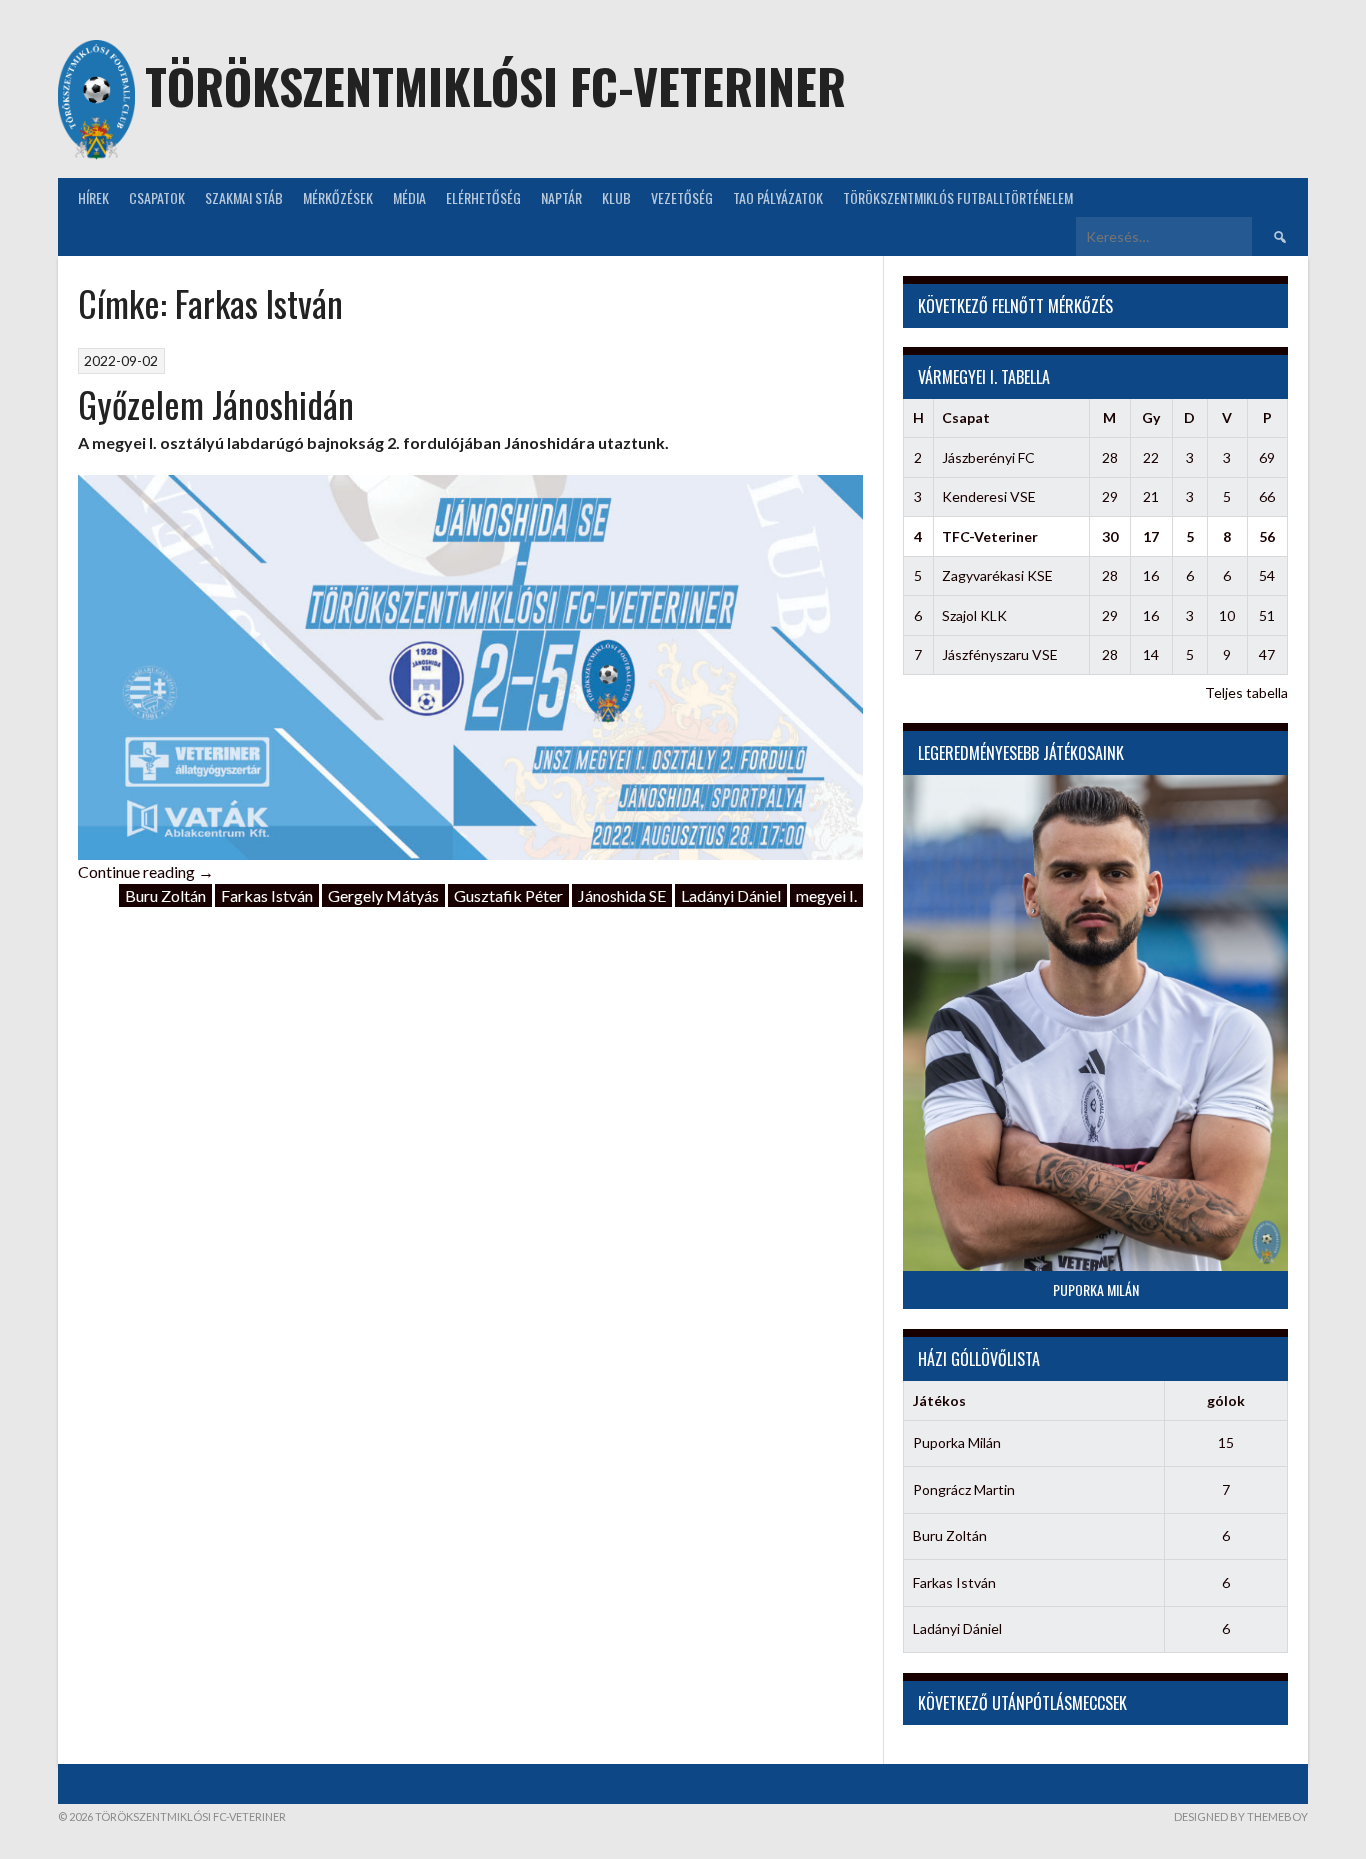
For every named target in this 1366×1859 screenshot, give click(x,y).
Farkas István (267, 895)
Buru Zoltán (165, 895)
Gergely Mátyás (383, 895)
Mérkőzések (338, 197)
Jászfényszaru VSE (1000, 654)
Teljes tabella (1246, 692)
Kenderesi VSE (989, 496)
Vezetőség (682, 197)
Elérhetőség (483, 197)
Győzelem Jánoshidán (216, 403)
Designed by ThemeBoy (1241, 1816)
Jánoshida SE (622, 895)
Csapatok (157, 197)
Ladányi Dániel (731, 895)
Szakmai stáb (244, 197)
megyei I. (826, 895)
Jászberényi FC (988, 457)
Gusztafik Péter (508, 895)
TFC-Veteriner (990, 536)
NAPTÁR (561, 197)
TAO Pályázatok (778, 197)
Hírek (93, 197)
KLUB (616, 197)
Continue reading (146, 871)
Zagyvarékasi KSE (997, 575)
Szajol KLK (974, 615)
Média (409, 197)
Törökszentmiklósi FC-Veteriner (495, 85)
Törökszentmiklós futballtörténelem (958, 197)
